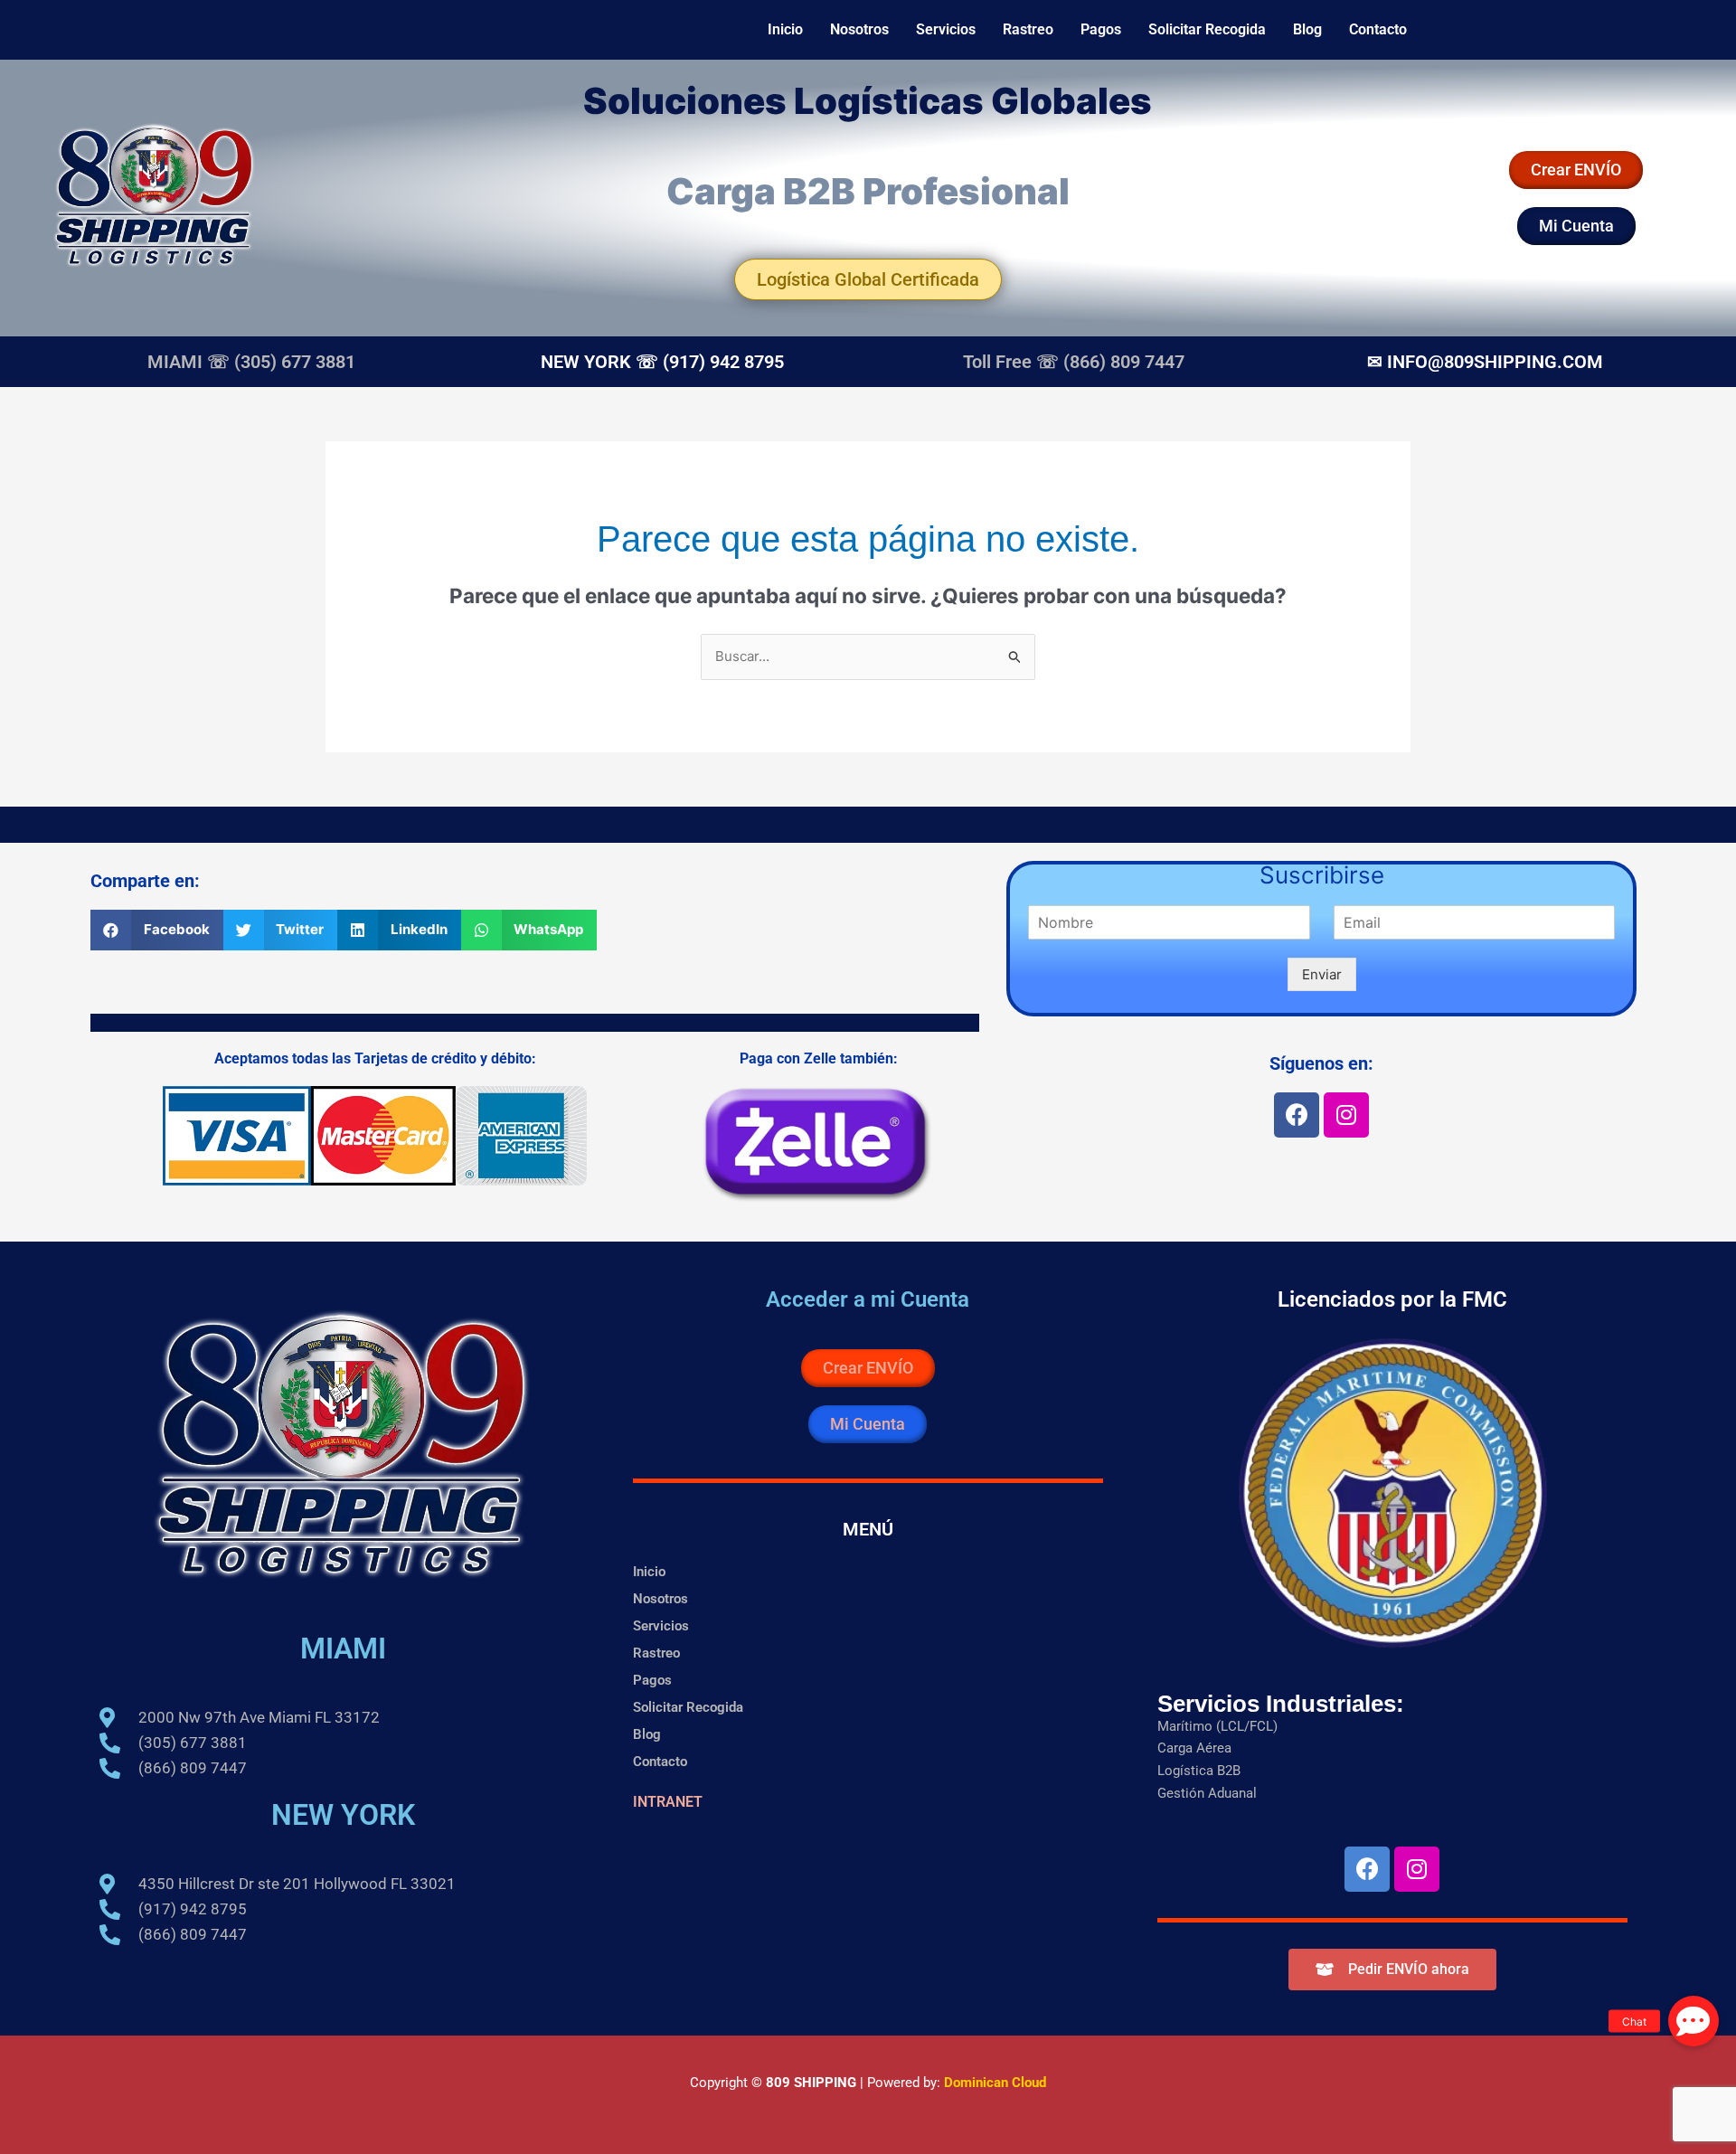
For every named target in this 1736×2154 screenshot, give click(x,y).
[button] (157, 930)
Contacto (1378, 29)
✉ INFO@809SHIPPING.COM (1485, 362)
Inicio (785, 29)
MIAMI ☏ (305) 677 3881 (251, 362)
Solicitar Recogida (1207, 29)
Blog (1307, 29)
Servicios (946, 29)
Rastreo (1028, 29)
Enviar (1322, 974)
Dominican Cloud (993, 2083)
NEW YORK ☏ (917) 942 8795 (662, 362)
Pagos (1101, 29)
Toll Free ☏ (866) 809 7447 (1074, 362)
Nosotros (859, 29)
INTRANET (668, 1802)
